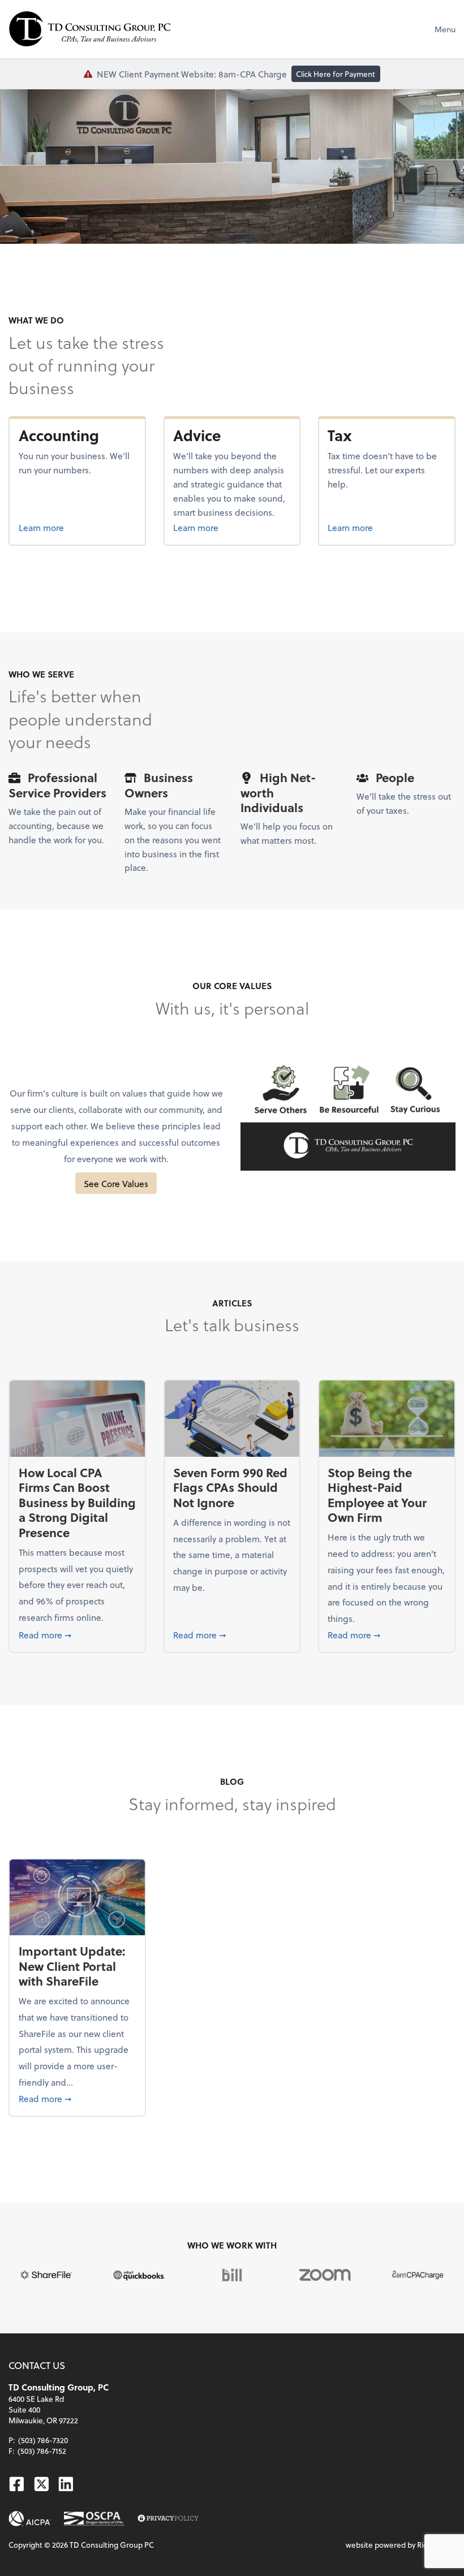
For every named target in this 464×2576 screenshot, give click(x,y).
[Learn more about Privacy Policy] (168, 2519)
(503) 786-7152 (42, 2451)
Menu (445, 29)
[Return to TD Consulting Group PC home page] (90, 29)
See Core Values (116, 1183)
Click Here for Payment (336, 74)
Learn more (78, 527)
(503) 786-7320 (43, 2440)
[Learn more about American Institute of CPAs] (30, 2519)
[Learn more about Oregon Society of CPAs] (94, 2519)
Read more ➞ (78, 1634)
